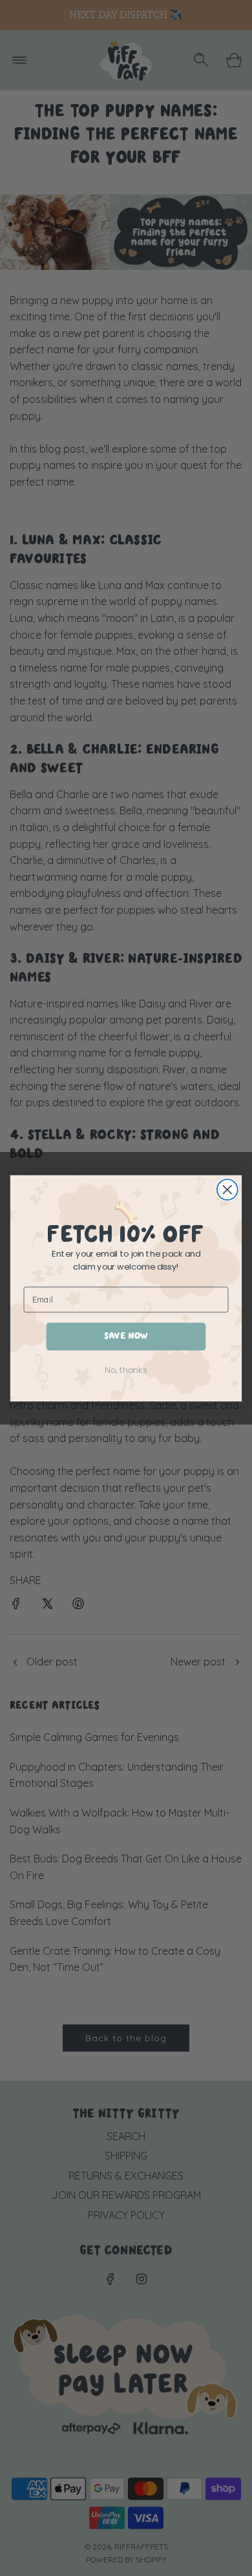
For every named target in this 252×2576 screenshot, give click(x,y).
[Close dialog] (227, 1190)
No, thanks (126, 1370)
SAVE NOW (126, 1336)
